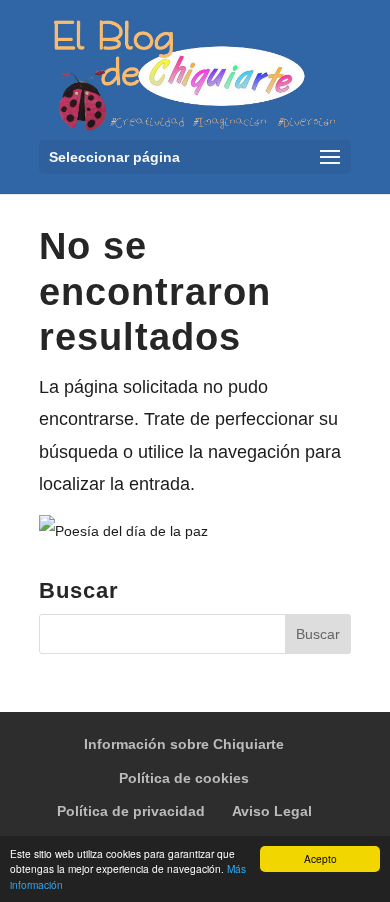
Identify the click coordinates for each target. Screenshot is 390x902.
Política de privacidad (131, 811)
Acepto (320, 858)
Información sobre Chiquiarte (184, 744)
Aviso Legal (272, 811)
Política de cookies (184, 778)
